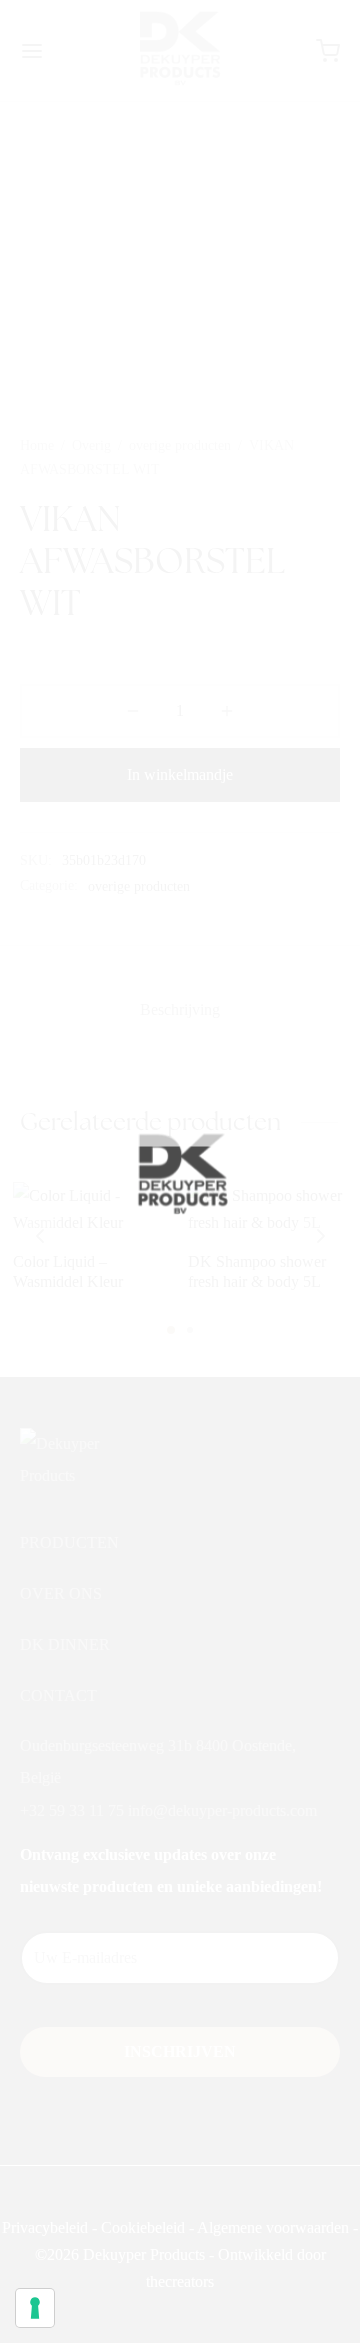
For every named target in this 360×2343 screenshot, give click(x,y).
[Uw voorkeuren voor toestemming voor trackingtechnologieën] (35, 2308)
